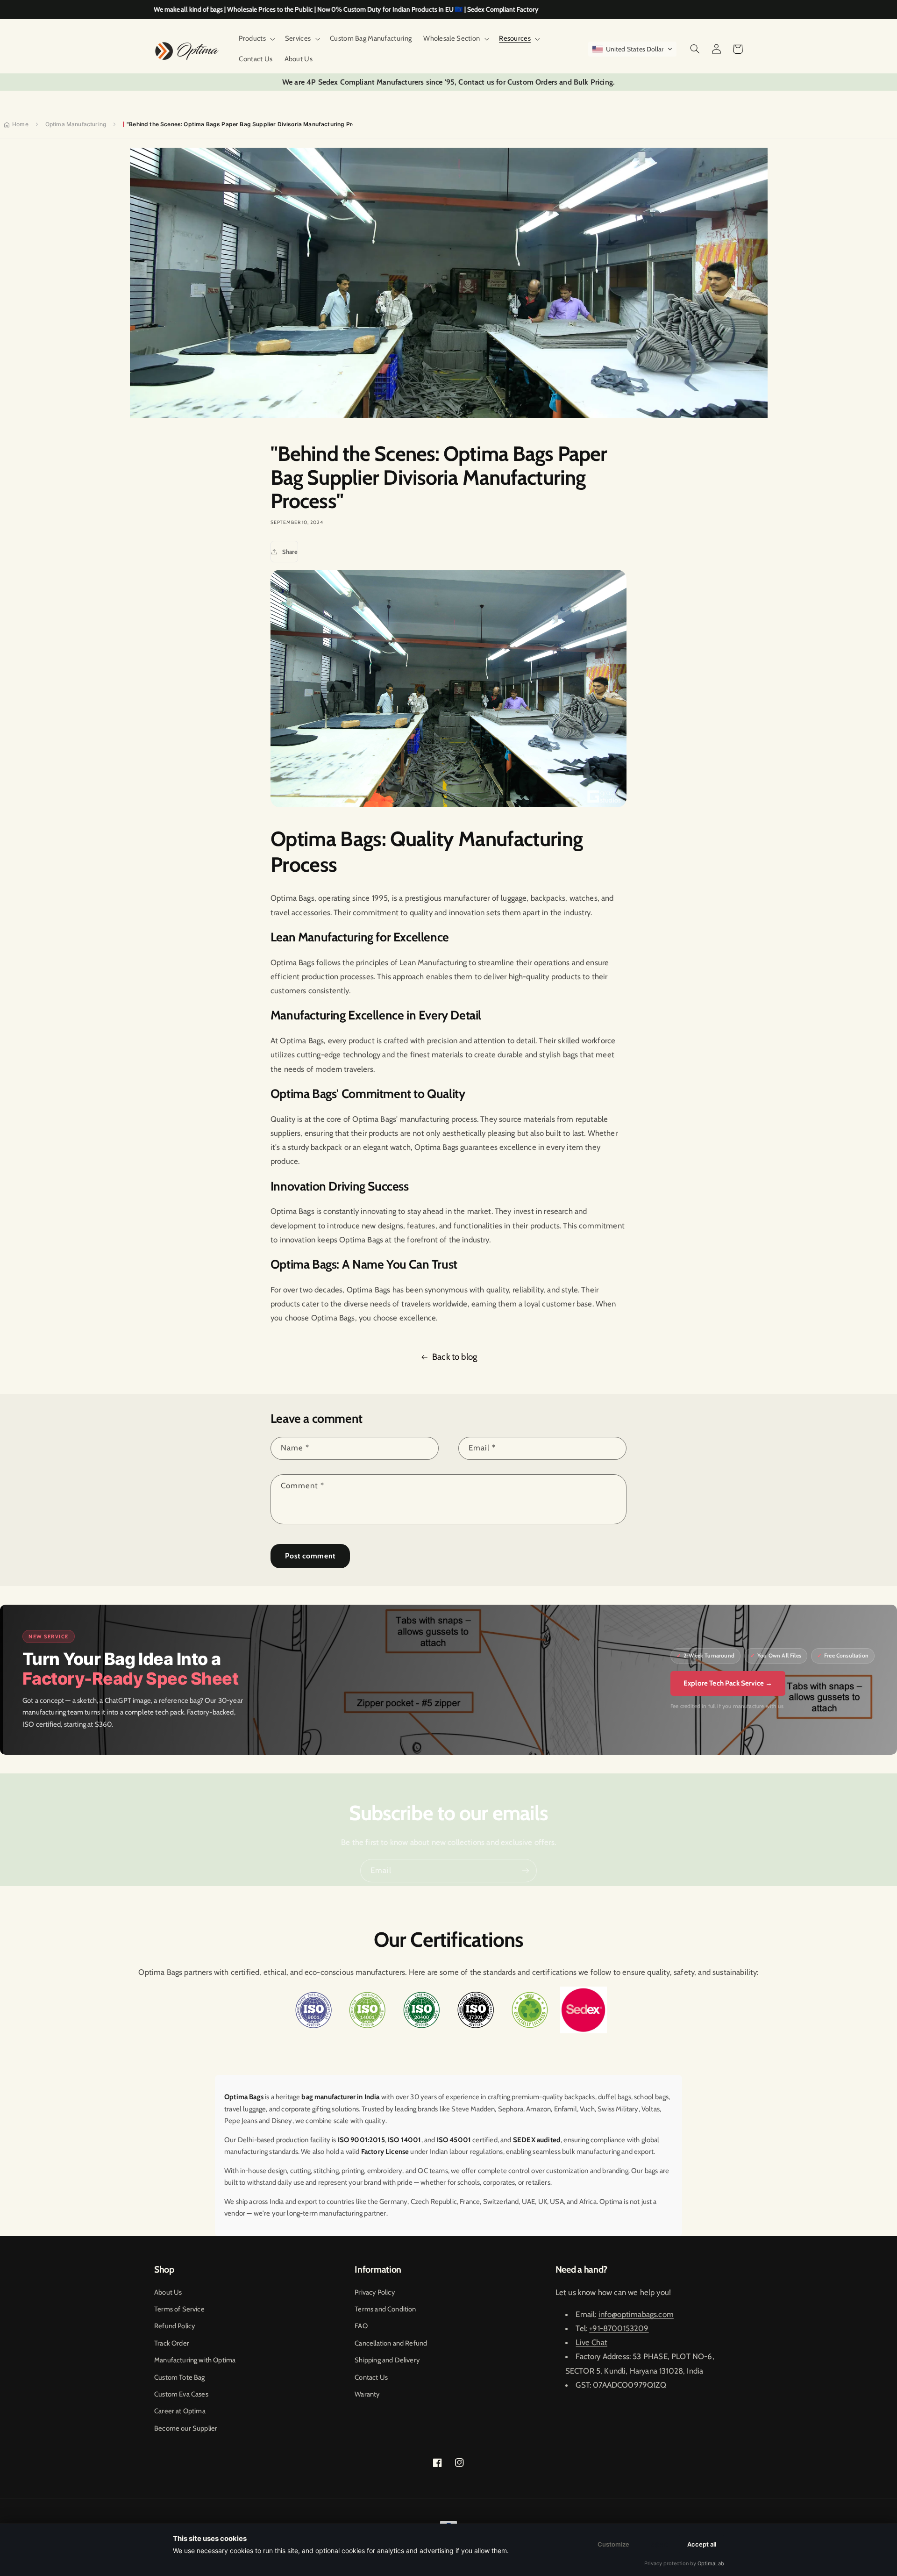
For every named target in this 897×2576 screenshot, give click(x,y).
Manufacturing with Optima (195, 2360)
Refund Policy (174, 2326)
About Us (168, 2292)
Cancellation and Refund (391, 2343)
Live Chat (591, 2342)
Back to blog (455, 1357)
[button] (256, 39)
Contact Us (371, 2377)
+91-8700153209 (619, 2328)
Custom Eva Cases (181, 2394)
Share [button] (290, 552)
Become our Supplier (186, 2428)
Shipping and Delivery (387, 2360)
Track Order (172, 2343)
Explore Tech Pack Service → (728, 1683)
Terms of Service (179, 2309)
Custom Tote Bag (180, 2377)
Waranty (367, 2394)
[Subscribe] (526, 1870)
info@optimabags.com (636, 2314)
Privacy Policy (374, 2292)
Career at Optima (180, 2411)
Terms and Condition (385, 2309)
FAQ (361, 2326)
